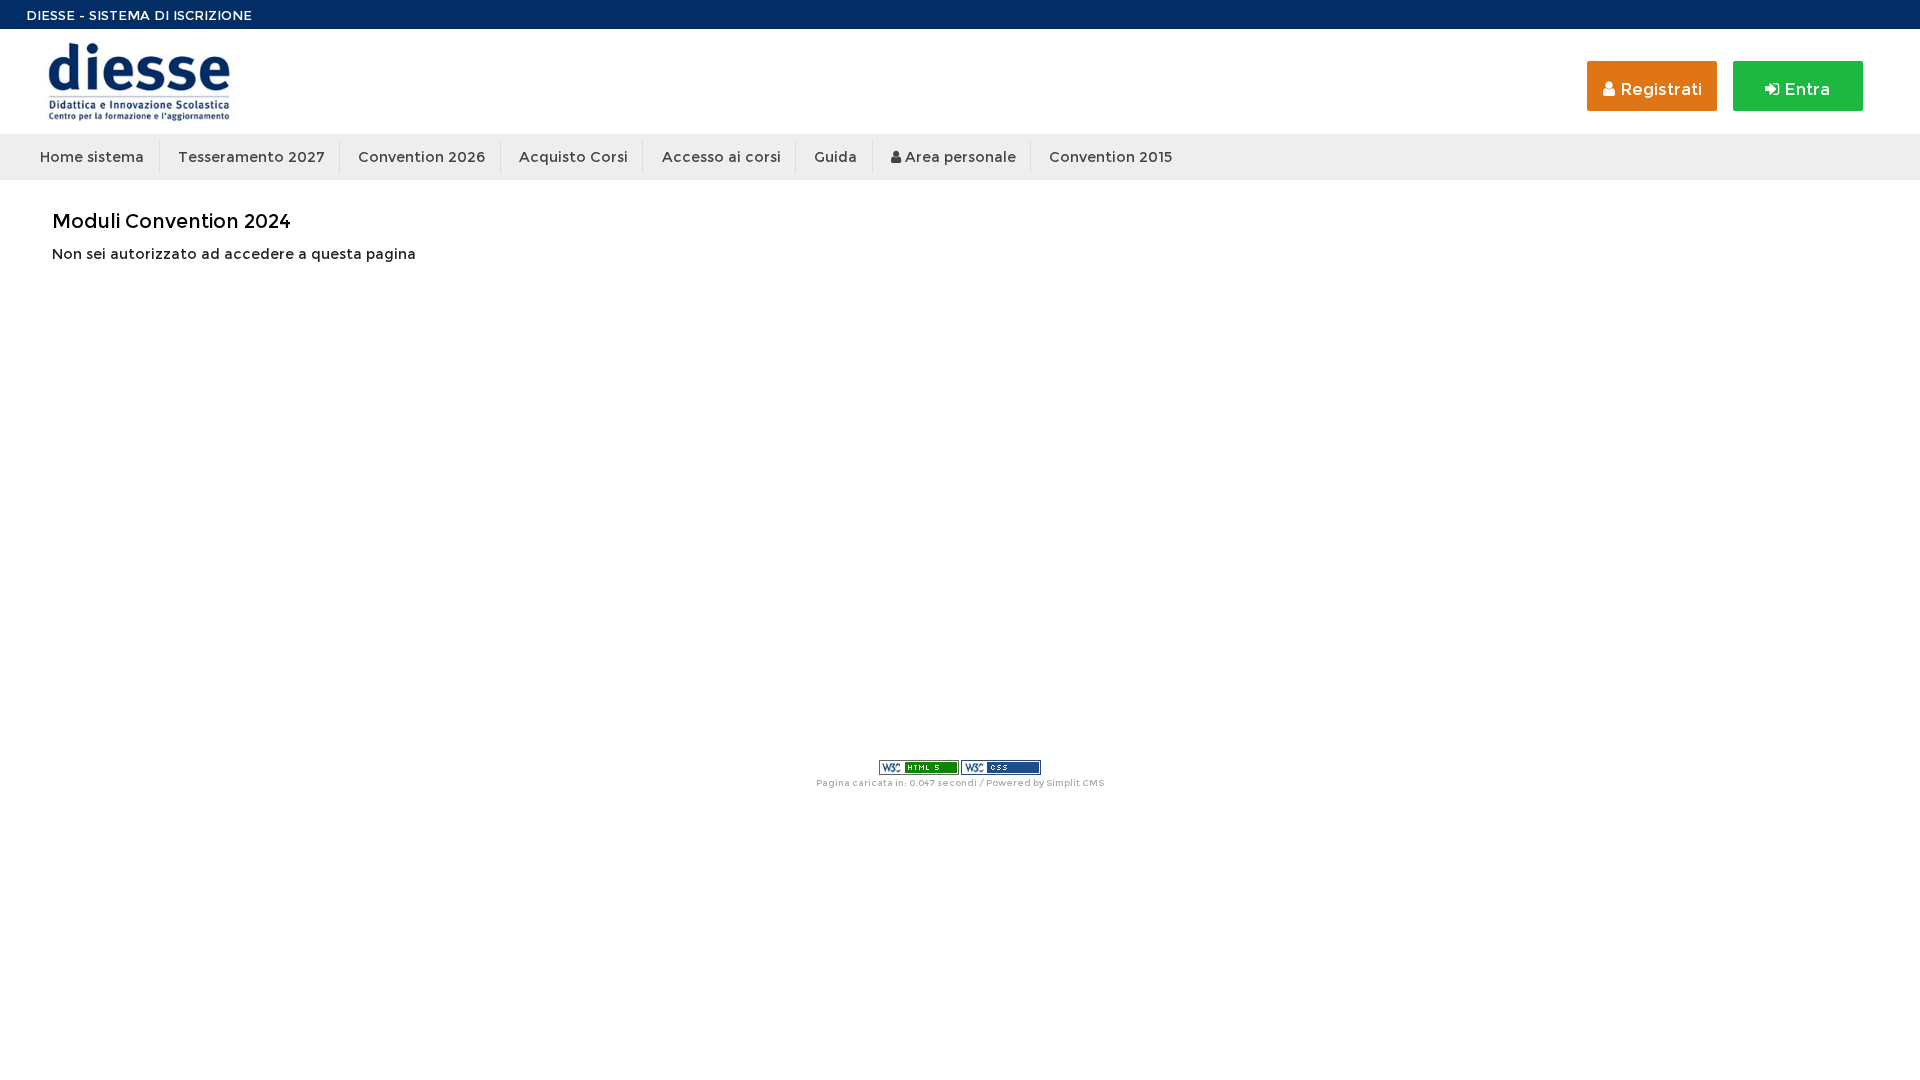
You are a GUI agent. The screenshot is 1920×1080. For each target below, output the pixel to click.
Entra (1804, 89)
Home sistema (92, 157)
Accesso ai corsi (721, 157)
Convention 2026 (421, 157)
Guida (835, 157)
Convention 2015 (1110, 157)
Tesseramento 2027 (251, 157)
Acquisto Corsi (573, 157)
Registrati (1658, 89)
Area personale (958, 157)
